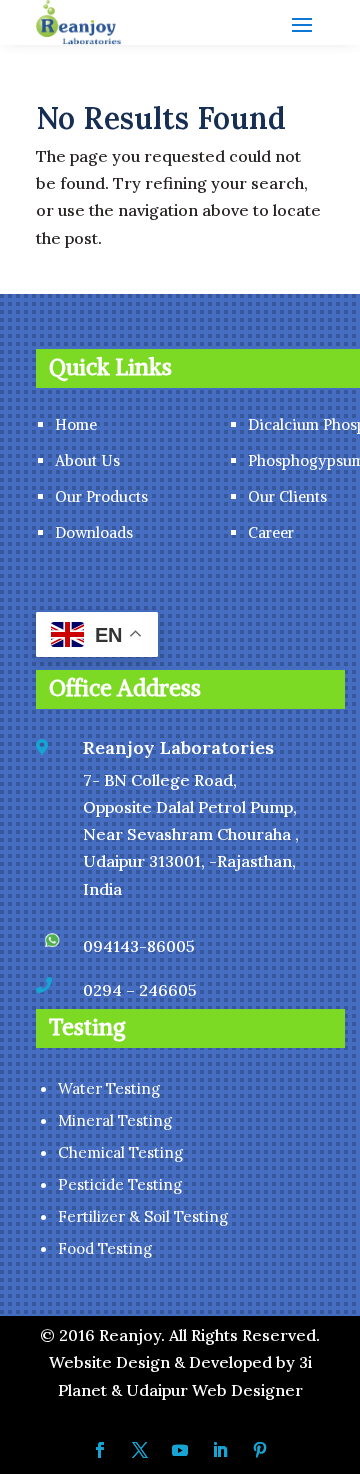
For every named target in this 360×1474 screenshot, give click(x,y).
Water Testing (109, 1088)
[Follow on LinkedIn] (220, 1450)
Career (271, 532)
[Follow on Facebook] (100, 1450)
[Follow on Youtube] (180, 1450)
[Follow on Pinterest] (260, 1450)
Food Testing (105, 1248)
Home (76, 424)
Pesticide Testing (120, 1184)
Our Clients (287, 496)
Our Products (101, 496)
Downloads (94, 532)
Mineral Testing (115, 1120)
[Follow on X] (140, 1450)
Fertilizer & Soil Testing (143, 1216)
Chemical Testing (120, 1152)
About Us (87, 460)
